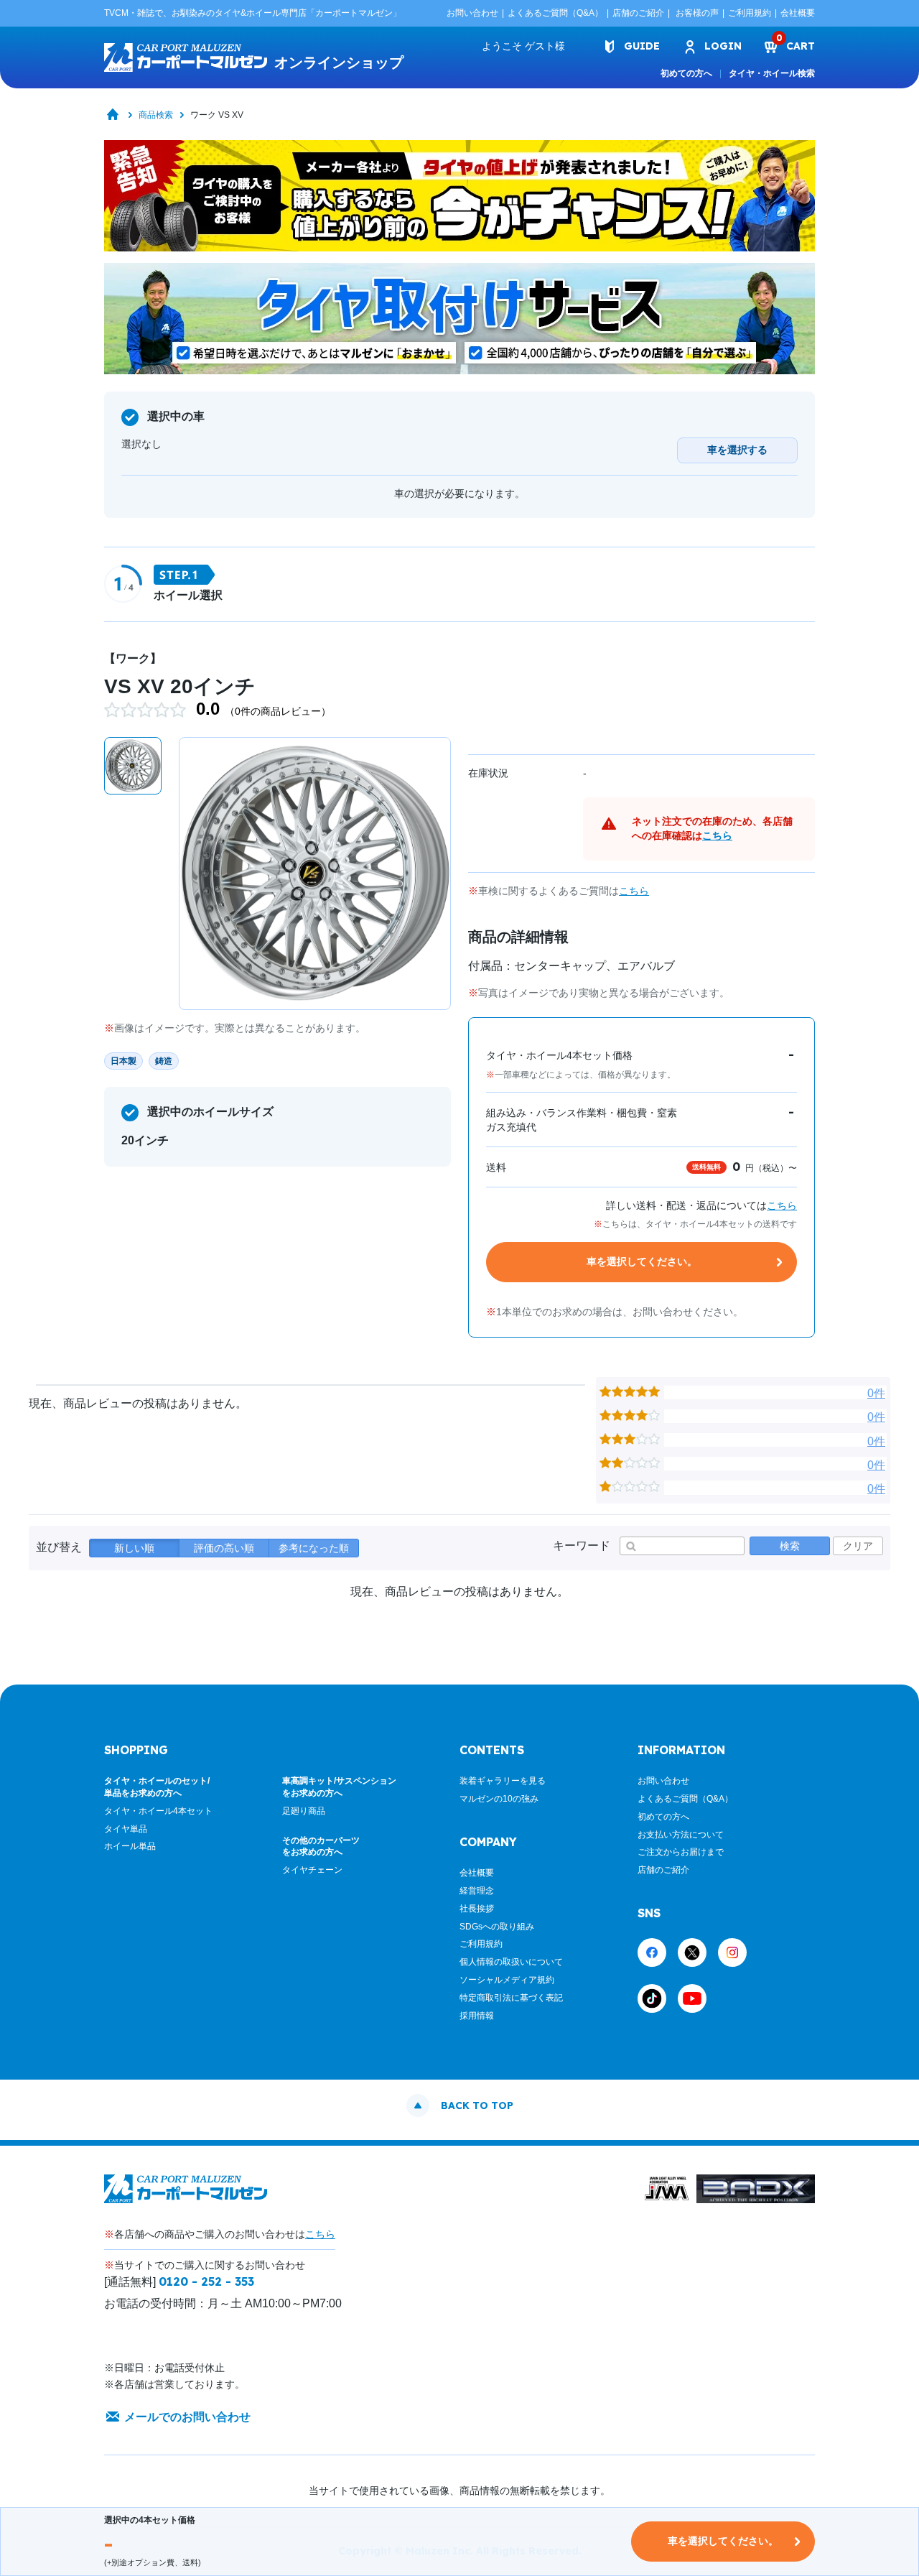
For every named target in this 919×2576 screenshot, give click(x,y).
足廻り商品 (304, 1811)
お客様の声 (697, 13)
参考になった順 (314, 1548)
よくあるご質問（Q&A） (555, 13)
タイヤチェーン (312, 1870)
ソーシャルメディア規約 (507, 1980)
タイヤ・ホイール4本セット (158, 1811)
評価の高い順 (224, 1548)
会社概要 (798, 13)
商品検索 (156, 115)
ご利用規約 (750, 13)
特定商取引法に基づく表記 (511, 1998)
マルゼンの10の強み (499, 1799)
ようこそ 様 (523, 46)
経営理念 (477, 1891)
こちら (717, 835)
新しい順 (134, 1548)
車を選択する (737, 450)
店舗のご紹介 (638, 13)
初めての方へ (686, 73)
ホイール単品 (130, 1846)
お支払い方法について (681, 1835)
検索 (790, 1546)
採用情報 (477, 2016)
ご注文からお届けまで (681, 1852)
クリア (858, 1546)
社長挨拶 (477, 1909)
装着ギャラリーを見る (503, 1781)
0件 (876, 1393)
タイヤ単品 (126, 1829)
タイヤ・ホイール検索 (772, 73)
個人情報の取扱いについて (511, 1962)
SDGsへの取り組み (497, 1927)
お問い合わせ (472, 13)
